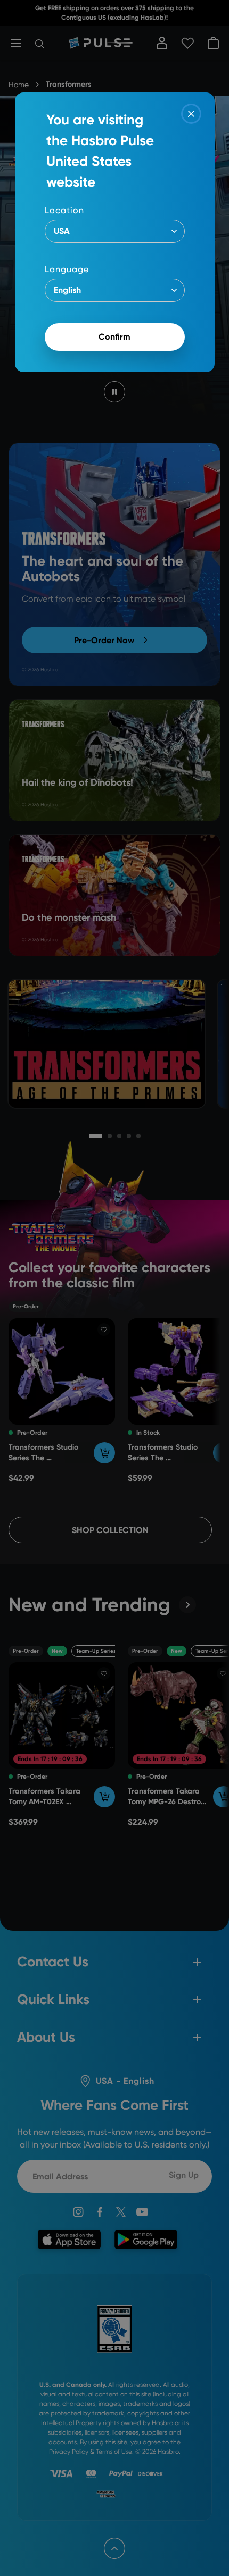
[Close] (191, 114)
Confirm (114, 337)
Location (64, 210)
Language (67, 269)
